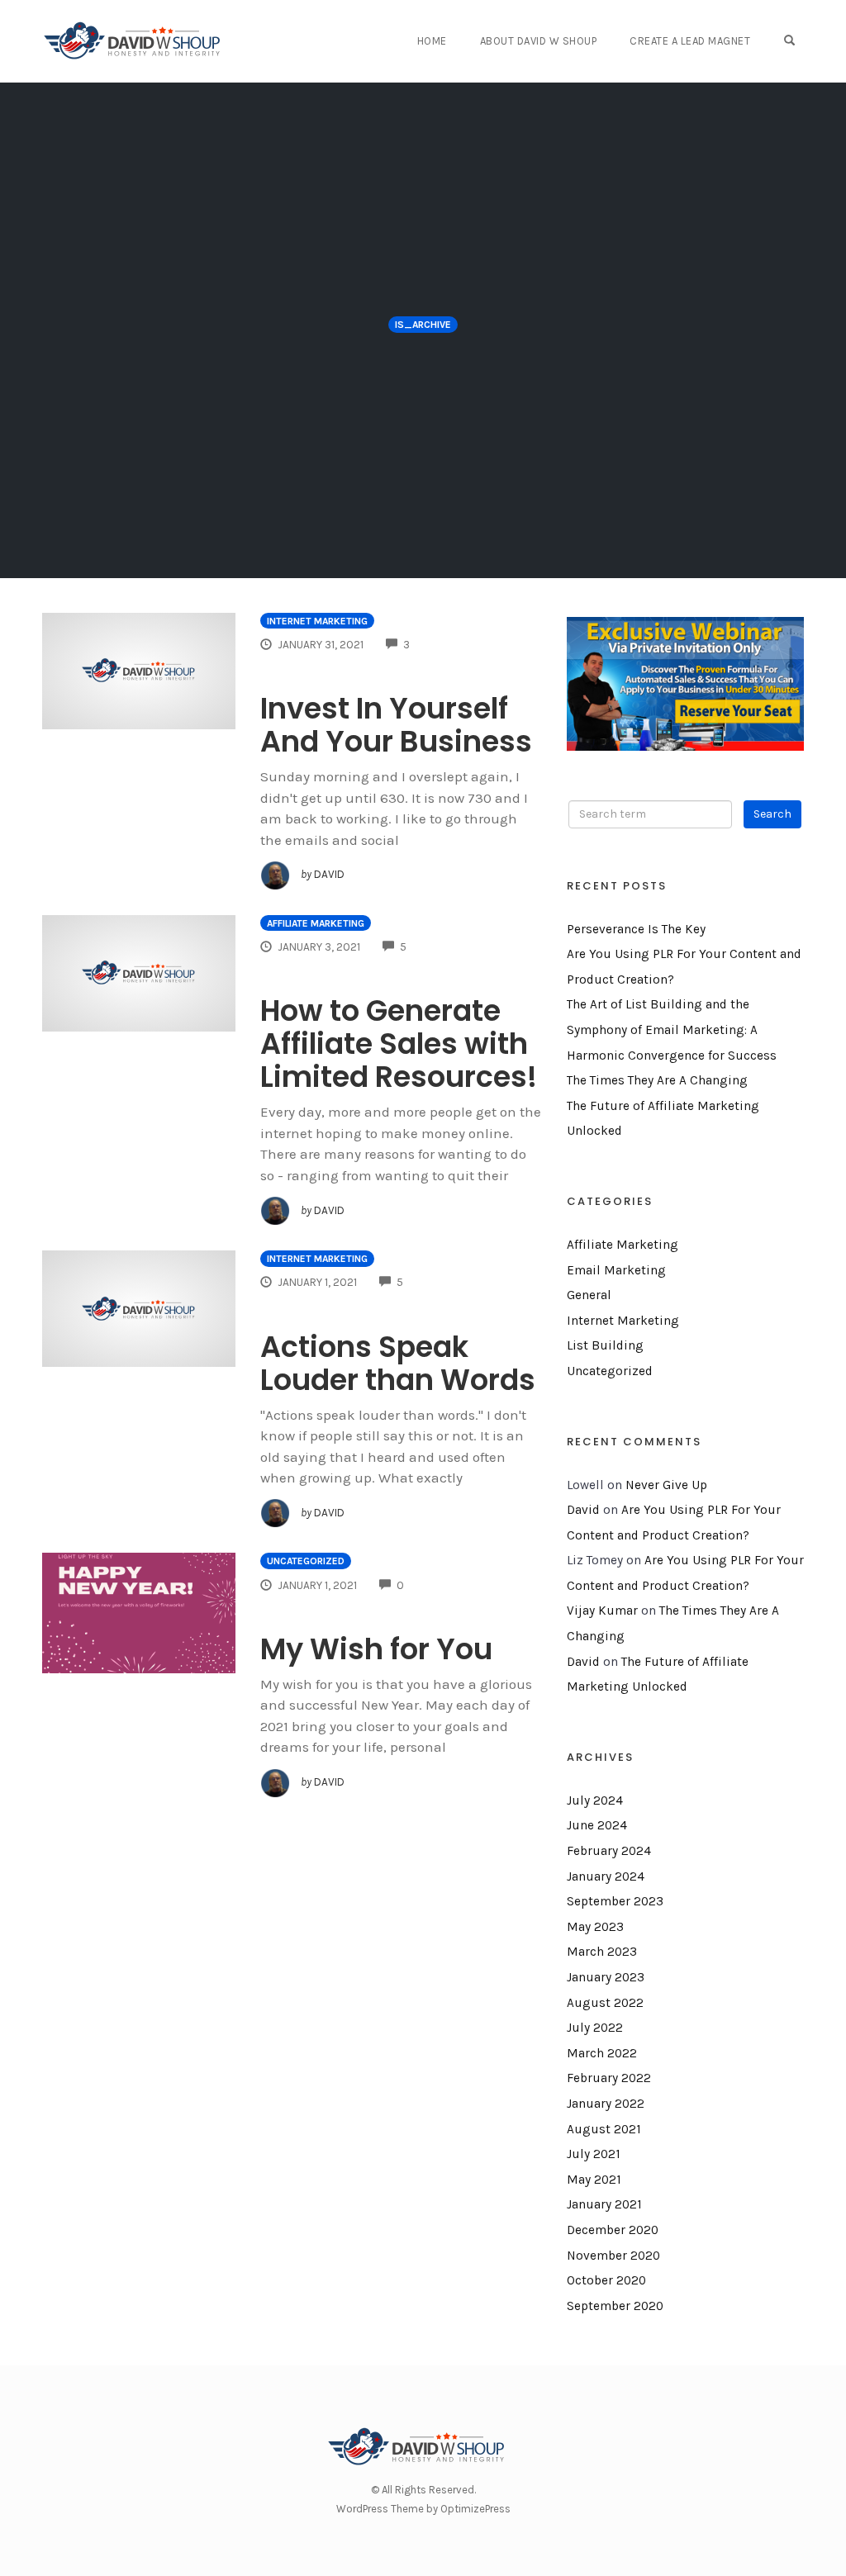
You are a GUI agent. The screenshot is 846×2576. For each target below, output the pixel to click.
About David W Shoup (539, 41)
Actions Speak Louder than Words (398, 1363)
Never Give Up (666, 1485)
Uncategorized (306, 1561)
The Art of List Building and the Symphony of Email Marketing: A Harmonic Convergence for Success (672, 1029)
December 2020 (613, 2230)
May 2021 (594, 2180)
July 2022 (595, 2028)
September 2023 (615, 1901)
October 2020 (606, 2280)
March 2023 (602, 1952)
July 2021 (594, 2154)
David (583, 1510)
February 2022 (609, 2078)
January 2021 (604, 2204)
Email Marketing (616, 1270)
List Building (605, 1345)
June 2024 (597, 1825)
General (589, 1295)
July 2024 (595, 1800)
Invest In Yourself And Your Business (396, 725)
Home (432, 41)
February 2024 (609, 1851)
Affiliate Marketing (316, 923)
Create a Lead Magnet (690, 41)
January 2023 (606, 1977)
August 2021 (604, 2129)
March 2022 (602, 2053)
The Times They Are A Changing (657, 1080)
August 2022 (605, 2003)
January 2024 (606, 1876)
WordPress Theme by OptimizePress (423, 2509)
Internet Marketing (317, 621)
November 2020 (613, 2256)
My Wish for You (376, 1649)
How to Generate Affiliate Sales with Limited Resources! (399, 1044)
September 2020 (615, 2306)
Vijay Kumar (602, 1611)
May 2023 (595, 1927)
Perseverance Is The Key (636, 929)
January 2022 (606, 2104)
